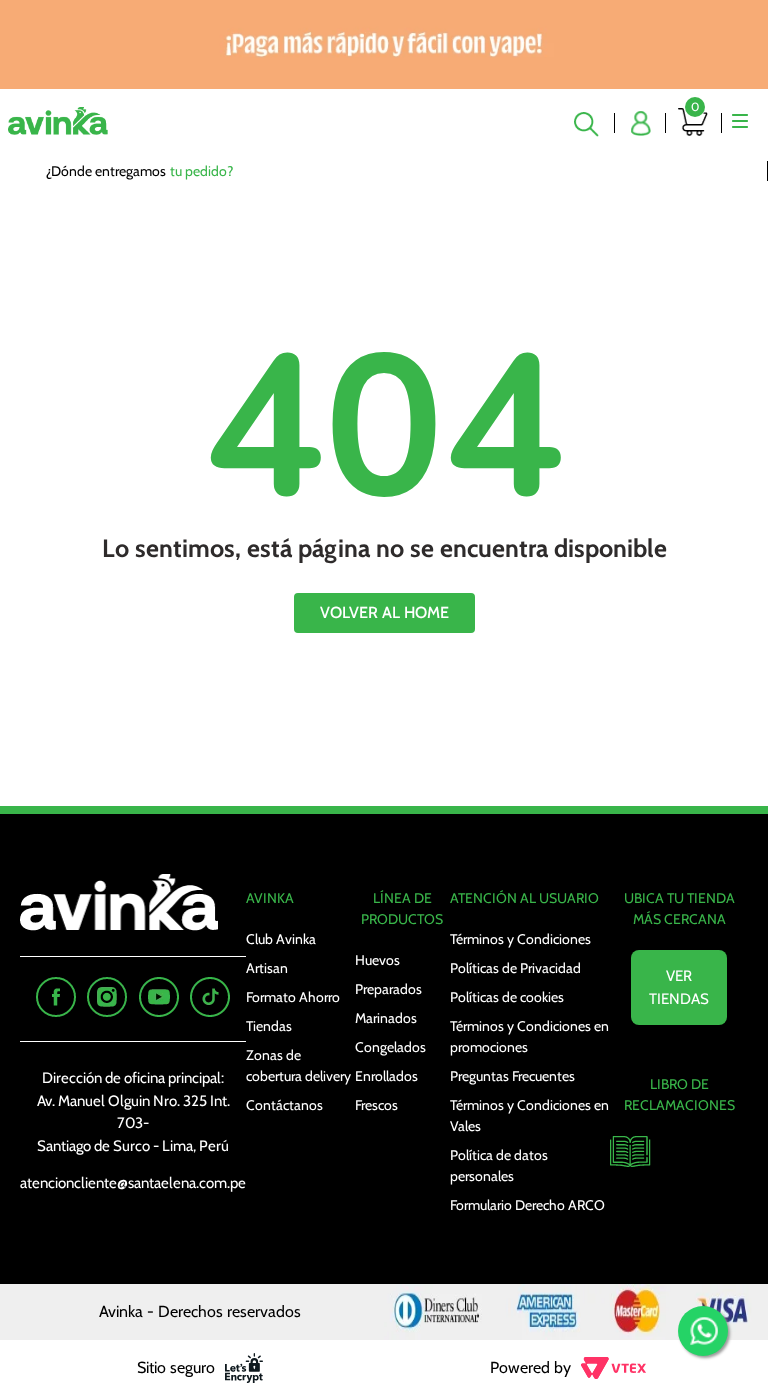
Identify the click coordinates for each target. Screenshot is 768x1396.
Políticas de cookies (507, 997)
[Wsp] (703, 1331)
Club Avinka (281, 939)
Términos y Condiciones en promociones (529, 1036)
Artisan (267, 968)
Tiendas (269, 1026)
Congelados (390, 1047)
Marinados (386, 1018)
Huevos (377, 960)
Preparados (388, 989)
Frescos (376, 1105)
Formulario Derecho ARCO (527, 1205)
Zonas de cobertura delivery (298, 1065)
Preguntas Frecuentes (512, 1076)
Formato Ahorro (293, 997)
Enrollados (386, 1076)
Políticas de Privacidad (515, 968)
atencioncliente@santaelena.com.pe (133, 1183)
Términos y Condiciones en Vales (529, 1115)
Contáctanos (284, 1105)
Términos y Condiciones (520, 939)
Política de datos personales (499, 1165)
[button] (589, 123)
